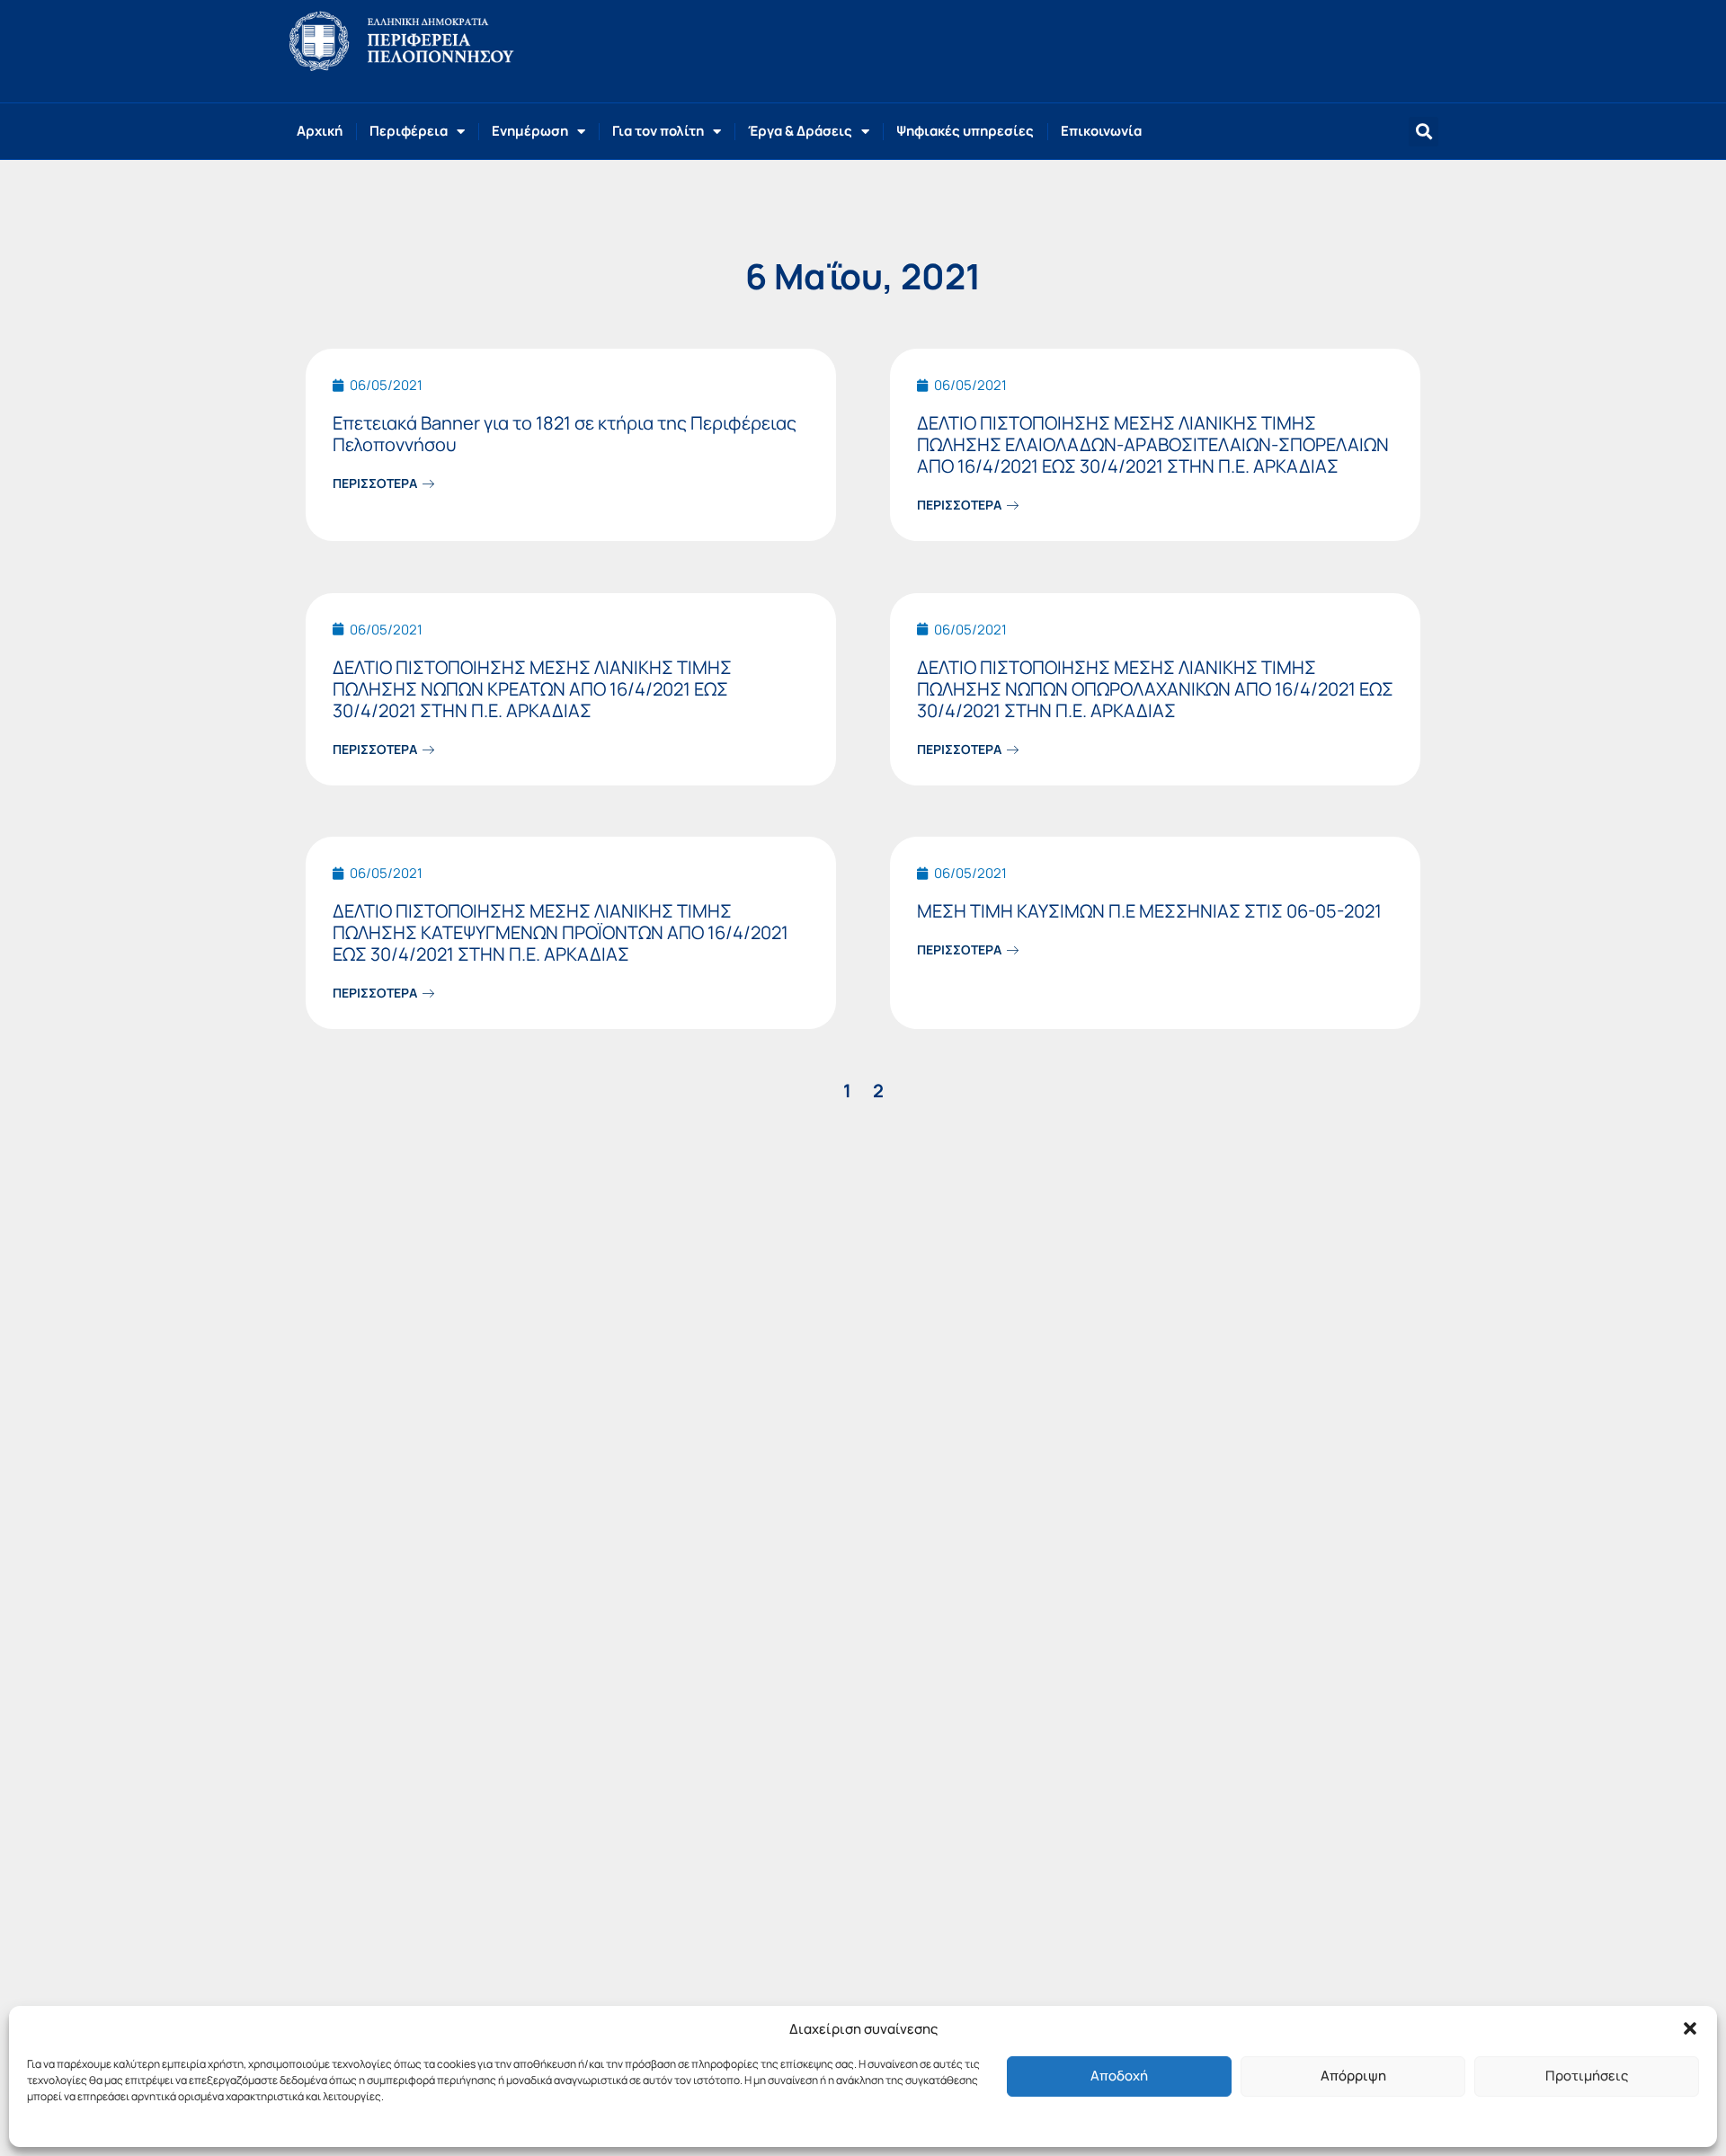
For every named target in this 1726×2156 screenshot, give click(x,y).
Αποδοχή (1119, 2076)
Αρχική (320, 131)
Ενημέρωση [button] (530, 131)
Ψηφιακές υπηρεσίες (965, 131)
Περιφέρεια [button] (409, 131)
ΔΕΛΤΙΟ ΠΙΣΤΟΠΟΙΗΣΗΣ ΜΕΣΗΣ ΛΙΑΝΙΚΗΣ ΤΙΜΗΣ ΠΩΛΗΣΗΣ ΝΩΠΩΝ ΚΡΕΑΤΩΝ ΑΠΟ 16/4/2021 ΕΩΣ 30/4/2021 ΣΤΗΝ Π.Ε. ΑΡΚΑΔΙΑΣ (532, 689)
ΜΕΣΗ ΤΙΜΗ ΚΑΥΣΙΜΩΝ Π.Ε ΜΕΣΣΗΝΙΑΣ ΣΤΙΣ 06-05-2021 (1149, 911)
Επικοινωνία (1101, 131)
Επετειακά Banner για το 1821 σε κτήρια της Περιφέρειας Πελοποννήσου (565, 434)
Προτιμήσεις (1587, 2076)
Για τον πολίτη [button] (658, 131)
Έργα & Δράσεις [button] (800, 131)
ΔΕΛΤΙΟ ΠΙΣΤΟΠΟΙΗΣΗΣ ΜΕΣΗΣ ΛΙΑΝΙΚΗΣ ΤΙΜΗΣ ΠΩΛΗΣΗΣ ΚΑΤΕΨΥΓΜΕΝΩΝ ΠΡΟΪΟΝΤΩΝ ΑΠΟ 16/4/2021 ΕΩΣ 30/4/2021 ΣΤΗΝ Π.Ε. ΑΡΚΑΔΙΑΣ (561, 932)
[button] (1690, 2028)
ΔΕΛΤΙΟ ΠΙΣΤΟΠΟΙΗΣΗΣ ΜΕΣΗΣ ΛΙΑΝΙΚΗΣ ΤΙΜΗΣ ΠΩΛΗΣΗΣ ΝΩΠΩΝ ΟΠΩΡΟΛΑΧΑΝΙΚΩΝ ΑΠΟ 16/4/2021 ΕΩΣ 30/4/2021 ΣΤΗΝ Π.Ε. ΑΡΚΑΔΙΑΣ (1155, 689)
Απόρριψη (1353, 2076)
